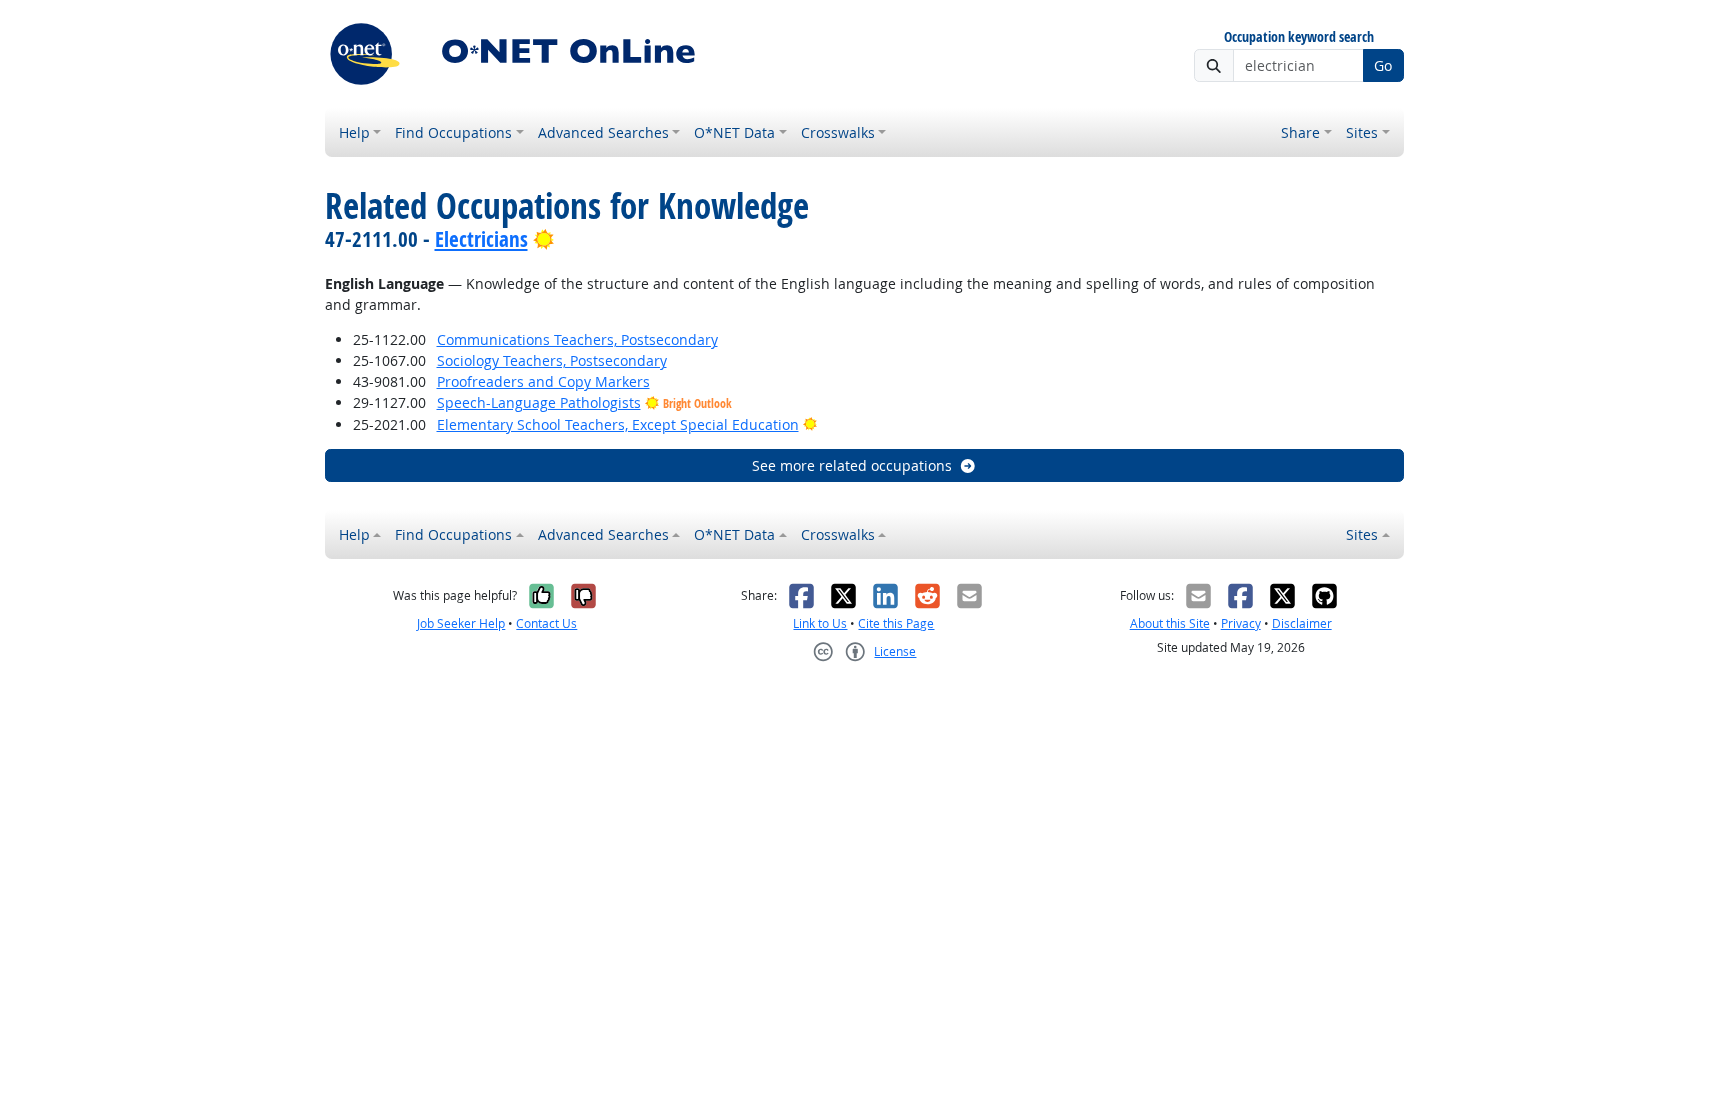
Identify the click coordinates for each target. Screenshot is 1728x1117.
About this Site (1170, 623)
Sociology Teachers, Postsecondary (552, 360)
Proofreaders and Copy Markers (543, 381)
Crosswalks (838, 132)
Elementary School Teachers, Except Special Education (618, 424)
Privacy (1241, 623)
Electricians (481, 239)
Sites (1362, 132)
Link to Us (820, 623)
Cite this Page (896, 623)
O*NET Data (734, 132)
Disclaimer (1302, 623)
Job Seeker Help (461, 623)
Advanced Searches (603, 132)
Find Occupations (453, 132)
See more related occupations (852, 465)
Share (1300, 132)
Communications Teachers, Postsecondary (577, 339)
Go (1383, 65)
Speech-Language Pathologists (539, 402)
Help (354, 132)
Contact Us (546, 623)
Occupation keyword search (1299, 37)
